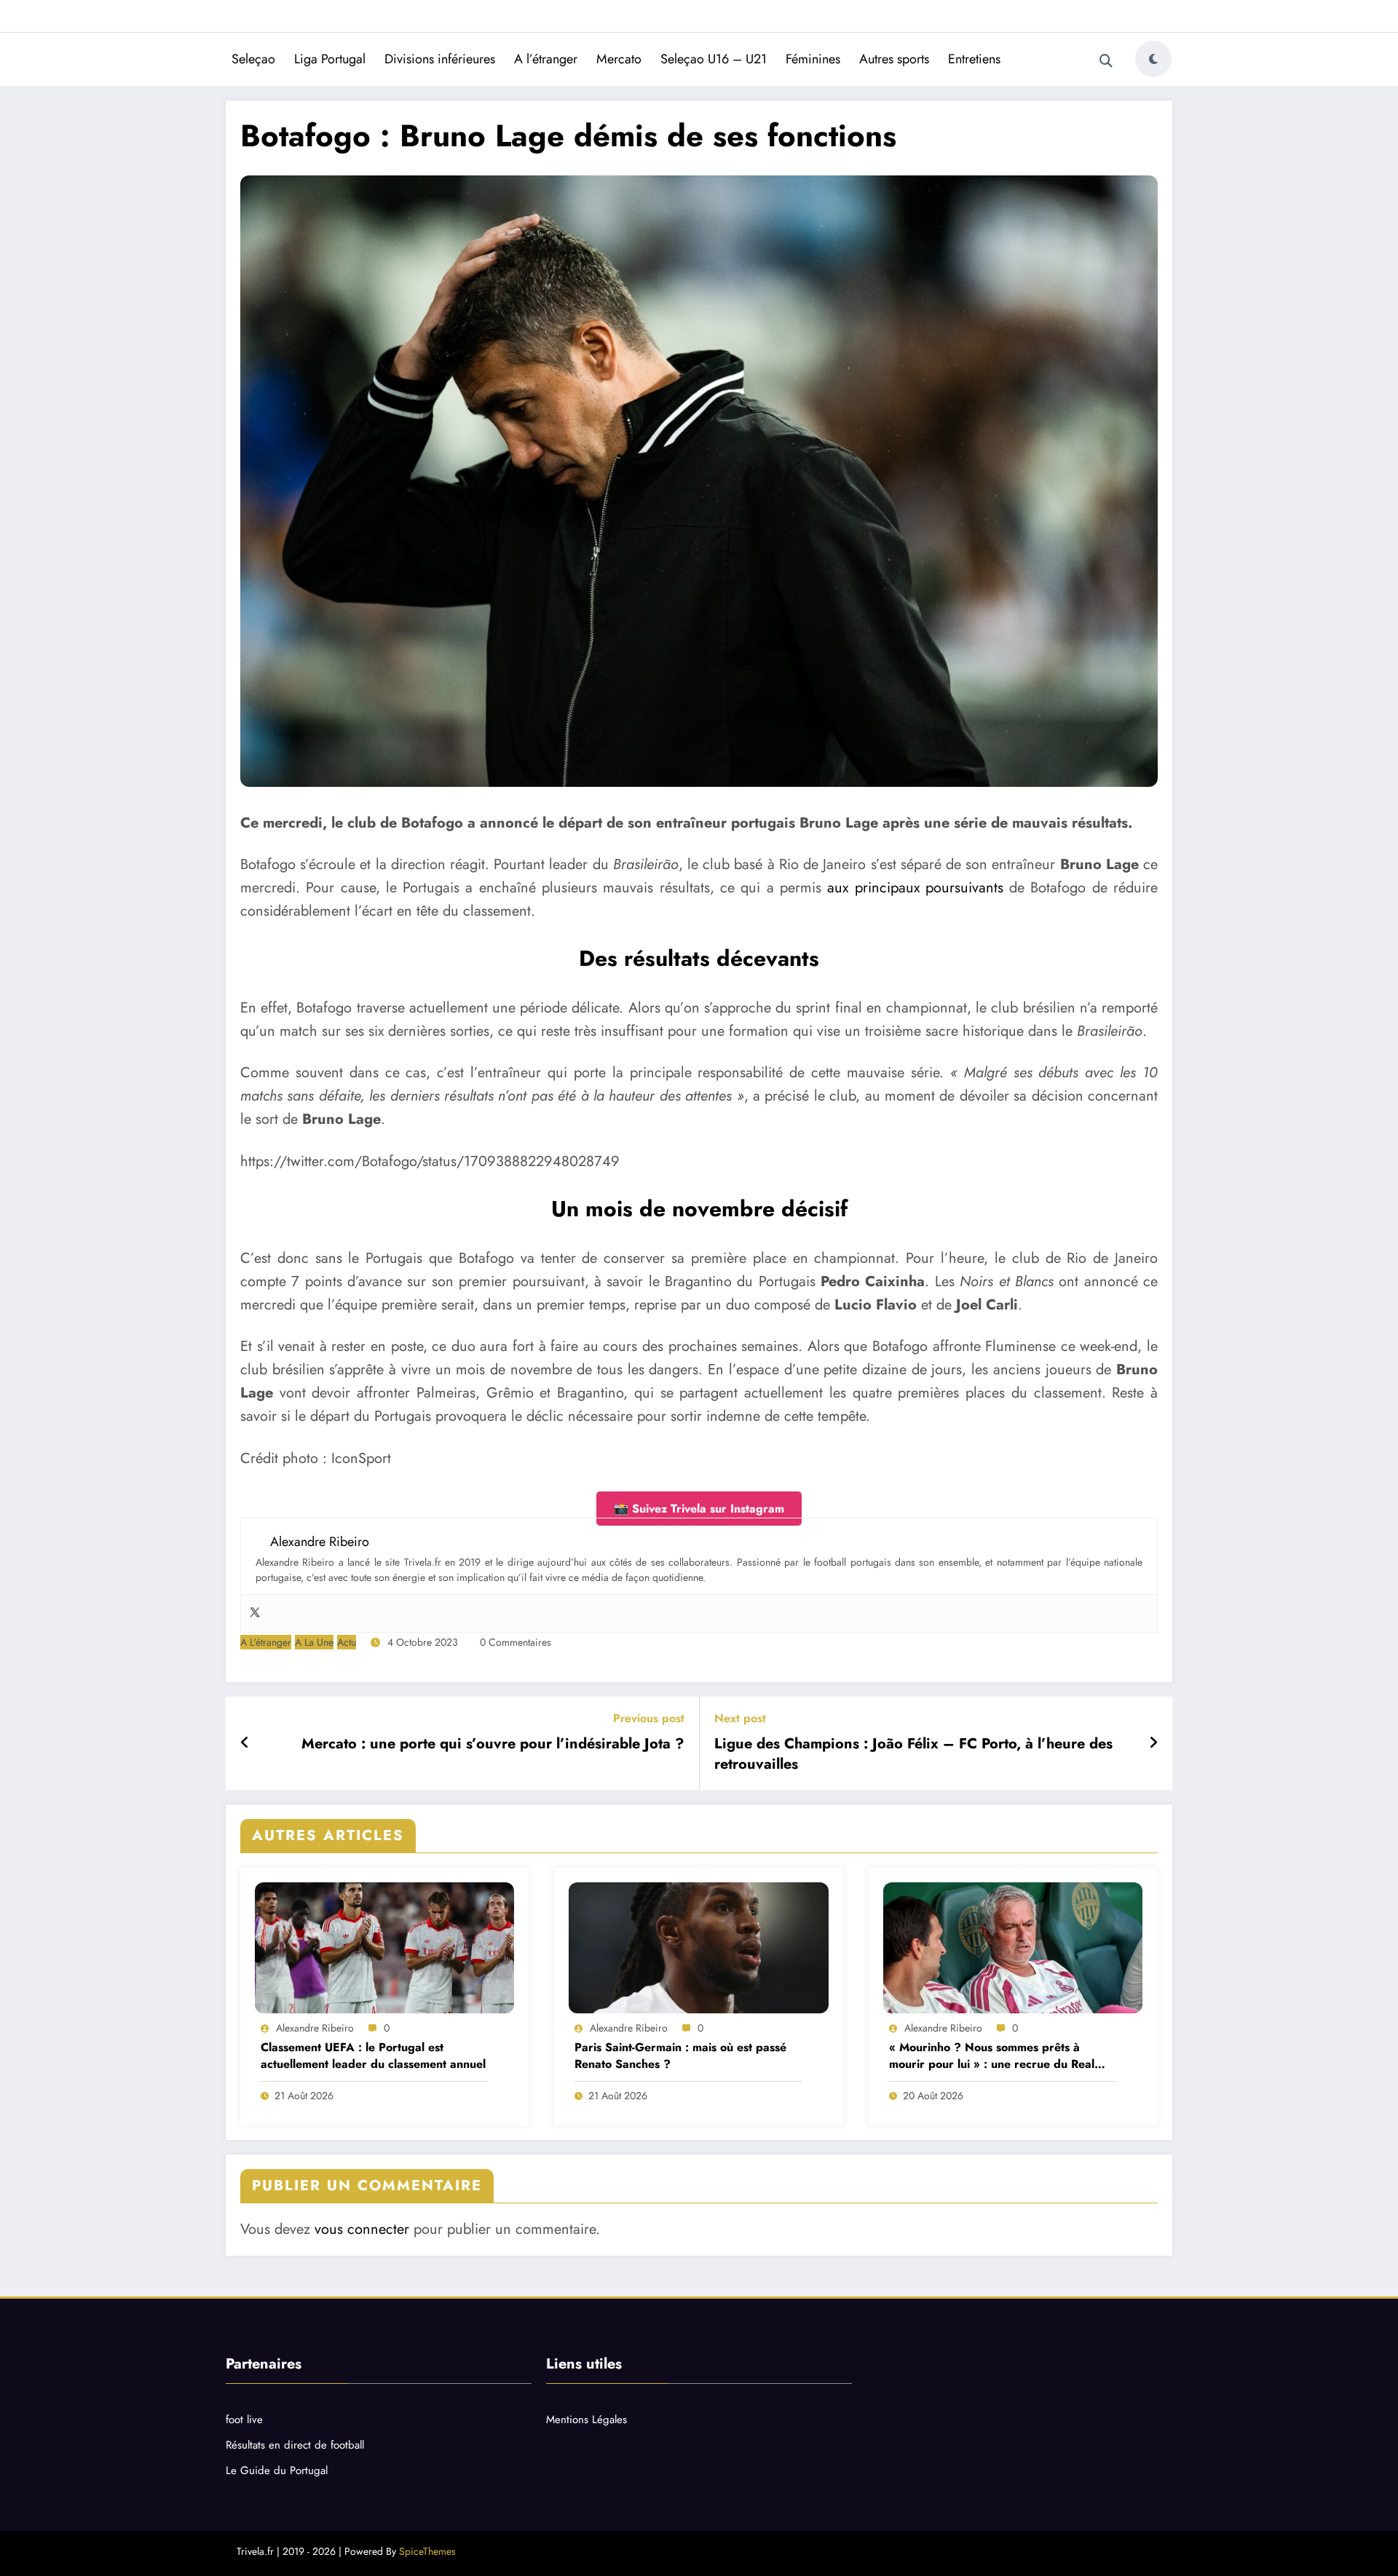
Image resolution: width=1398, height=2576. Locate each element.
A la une (314, 1642)
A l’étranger (546, 59)
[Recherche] (1106, 61)
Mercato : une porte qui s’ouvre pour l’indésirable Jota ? (493, 1744)
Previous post (649, 1718)
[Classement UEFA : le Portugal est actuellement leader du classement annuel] (384, 1948)
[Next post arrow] (1153, 1743)
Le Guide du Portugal (277, 2470)
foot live (244, 2420)
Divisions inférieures (440, 59)
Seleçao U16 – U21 (714, 59)
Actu (347, 1642)
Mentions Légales (587, 2420)
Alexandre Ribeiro (315, 2028)
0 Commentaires (516, 1642)
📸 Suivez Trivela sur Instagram (699, 1509)
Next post (740, 1718)
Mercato (619, 59)
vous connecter (362, 2229)
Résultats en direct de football (295, 2445)
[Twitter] (255, 1613)
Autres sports (894, 59)
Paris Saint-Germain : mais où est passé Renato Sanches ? (680, 2056)
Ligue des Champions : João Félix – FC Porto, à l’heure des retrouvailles (913, 1754)
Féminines (813, 59)
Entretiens (974, 59)
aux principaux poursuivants (915, 888)
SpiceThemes (427, 2551)
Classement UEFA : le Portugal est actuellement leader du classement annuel (373, 2056)
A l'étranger (266, 1642)
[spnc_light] (1153, 59)
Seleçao (253, 59)
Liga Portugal (330, 59)
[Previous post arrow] (245, 1743)
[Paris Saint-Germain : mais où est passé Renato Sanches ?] (698, 1948)
